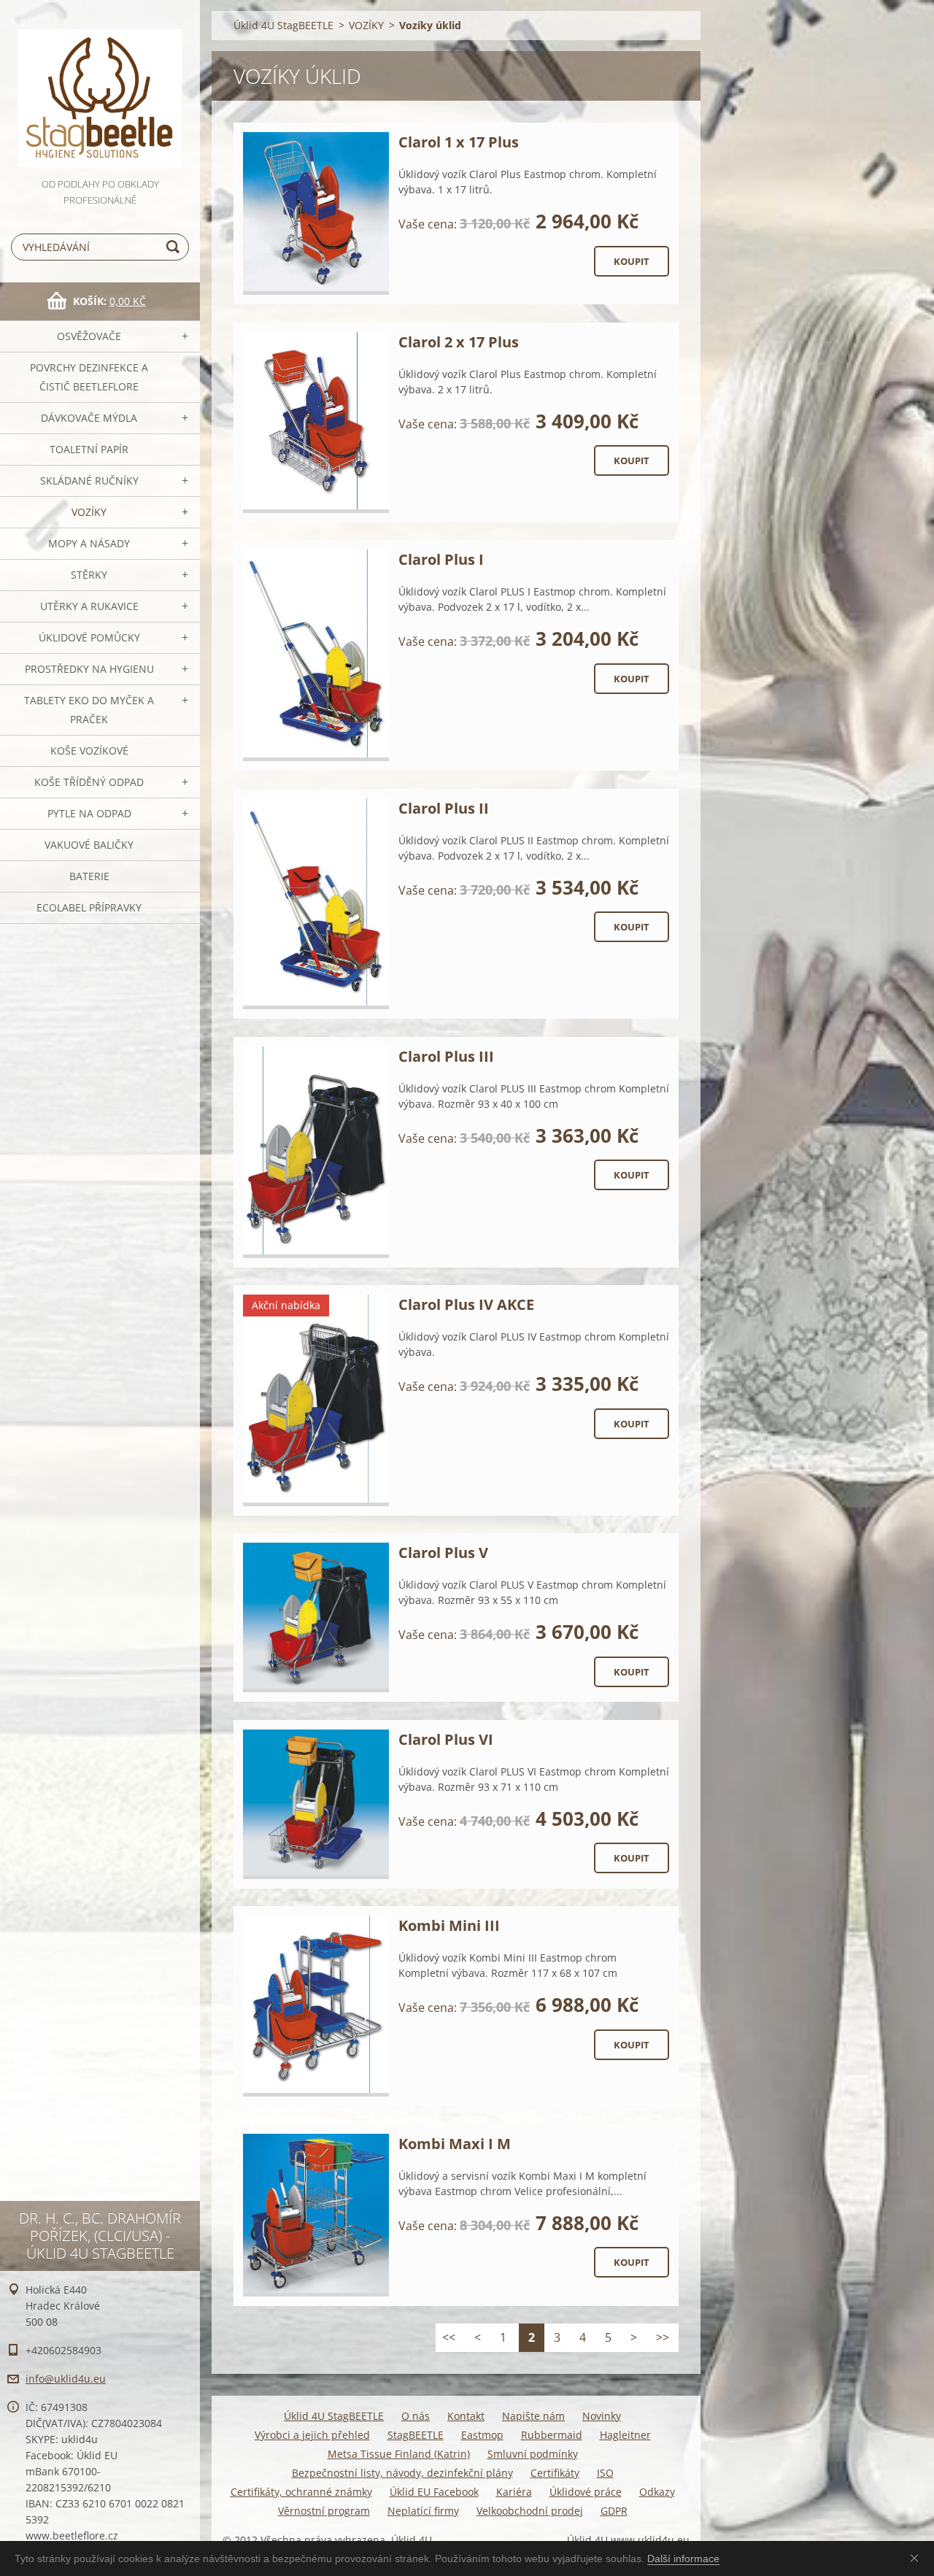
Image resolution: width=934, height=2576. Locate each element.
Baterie (89, 876)
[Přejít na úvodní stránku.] (100, 88)
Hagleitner (625, 2435)
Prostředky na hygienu (89, 669)
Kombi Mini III (449, 1925)
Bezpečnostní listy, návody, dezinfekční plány (402, 2473)
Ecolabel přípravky (89, 907)
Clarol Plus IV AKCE (466, 1304)
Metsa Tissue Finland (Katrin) (399, 2454)
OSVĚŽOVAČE (89, 336)
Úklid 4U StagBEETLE (283, 25)
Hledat (175, 247)
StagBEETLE (416, 2435)
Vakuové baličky (89, 845)
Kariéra (514, 2492)
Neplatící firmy (423, 2511)
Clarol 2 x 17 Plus (459, 342)
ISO (605, 2473)
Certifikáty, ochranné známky (301, 2492)
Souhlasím (917, 2558)
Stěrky (89, 575)
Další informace (683, 2558)
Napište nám (533, 2416)
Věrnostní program (324, 2511)
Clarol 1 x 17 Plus (459, 142)
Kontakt (466, 2416)
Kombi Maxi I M (455, 2144)
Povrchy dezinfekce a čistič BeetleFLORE (89, 377)
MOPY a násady (89, 543)
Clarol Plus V (443, 1553)
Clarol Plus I (441, 559)
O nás (416, 2416)
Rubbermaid (552, 2435)
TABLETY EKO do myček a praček (89, 710)
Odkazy (657, 2492)
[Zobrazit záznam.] (316, 213)
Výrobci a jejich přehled (312, 2435)
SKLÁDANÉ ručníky (89, 481)
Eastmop (482, 2435)
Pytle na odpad (89, 813)
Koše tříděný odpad (89, 782)
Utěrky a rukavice (89, 606)
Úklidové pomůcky (89, 637)
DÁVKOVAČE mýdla (89, 418)
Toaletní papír (89, 449)
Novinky (602, 2416)
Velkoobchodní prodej (530, 2511)
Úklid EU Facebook (434, 2492)
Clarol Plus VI (446, 1739)
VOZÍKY (89, 512)
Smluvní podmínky (533, 2454)
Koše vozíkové (89, 751)
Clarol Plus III (446, 1056)
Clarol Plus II (444, 808)
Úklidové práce (586, 2492)
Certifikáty (555, 2473)
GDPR (614, 2511)
